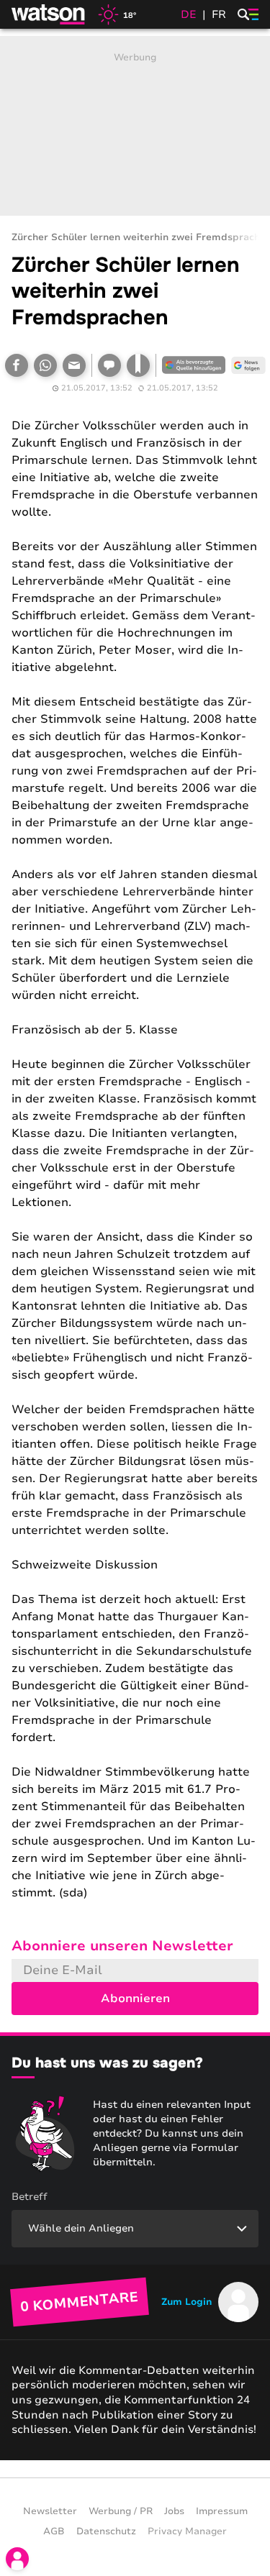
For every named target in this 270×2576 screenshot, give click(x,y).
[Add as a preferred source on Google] (194, 365)
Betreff (30, 2197)
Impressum (222, 2511)
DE (189, 14)
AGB (54, 2531)
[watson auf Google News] (248, 365)
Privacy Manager (187, 2531)
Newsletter (50, 2511)
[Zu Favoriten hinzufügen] (138, 365)
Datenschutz (106, 2531)
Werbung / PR (121, 2511)
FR (219, 14)
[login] (17, 2559)
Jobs (174, 2511)
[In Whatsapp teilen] (45, 365)
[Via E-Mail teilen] (74, 365)
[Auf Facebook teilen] (17, 365)
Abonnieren (135, 1999)
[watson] (49, 14)
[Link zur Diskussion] (109, 365)
